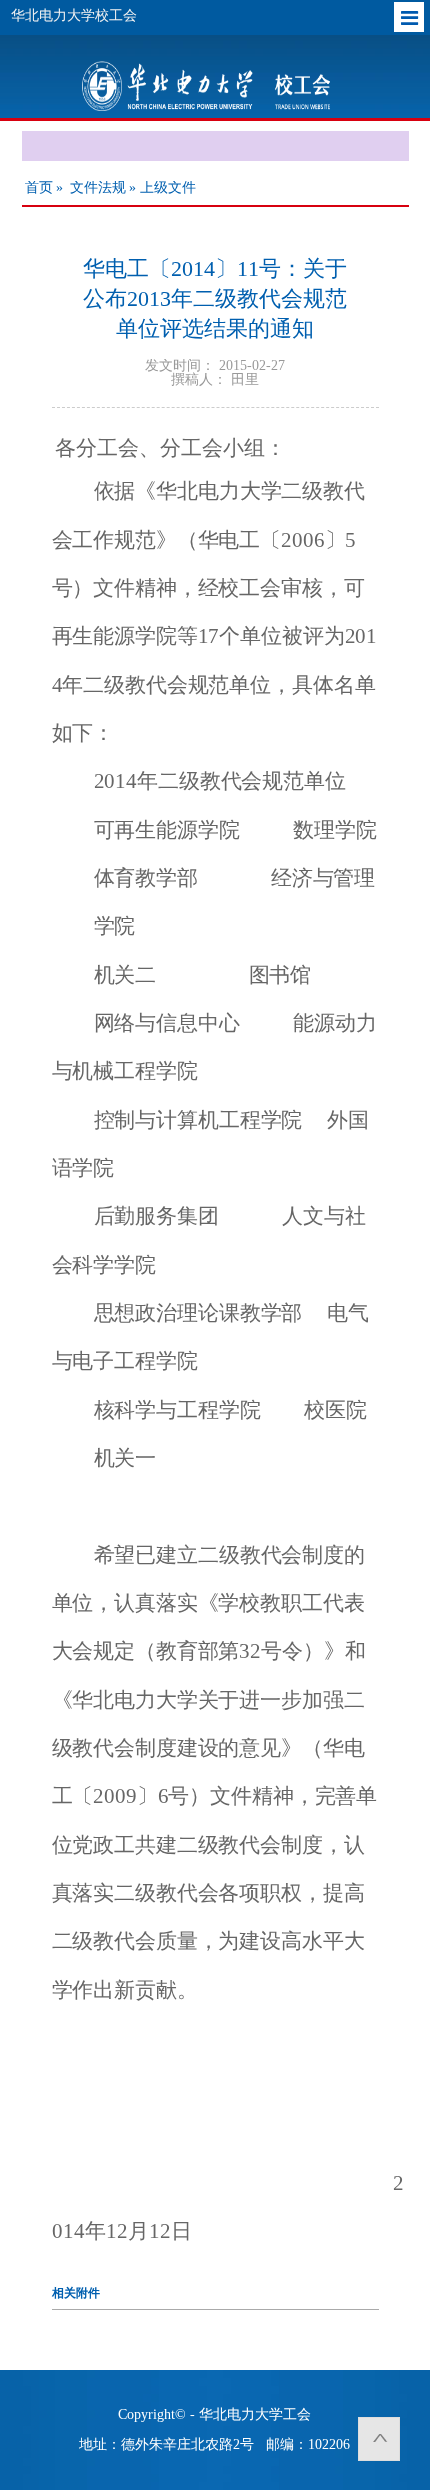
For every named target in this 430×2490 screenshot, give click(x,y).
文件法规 (98, 187)
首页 (39, 187)
